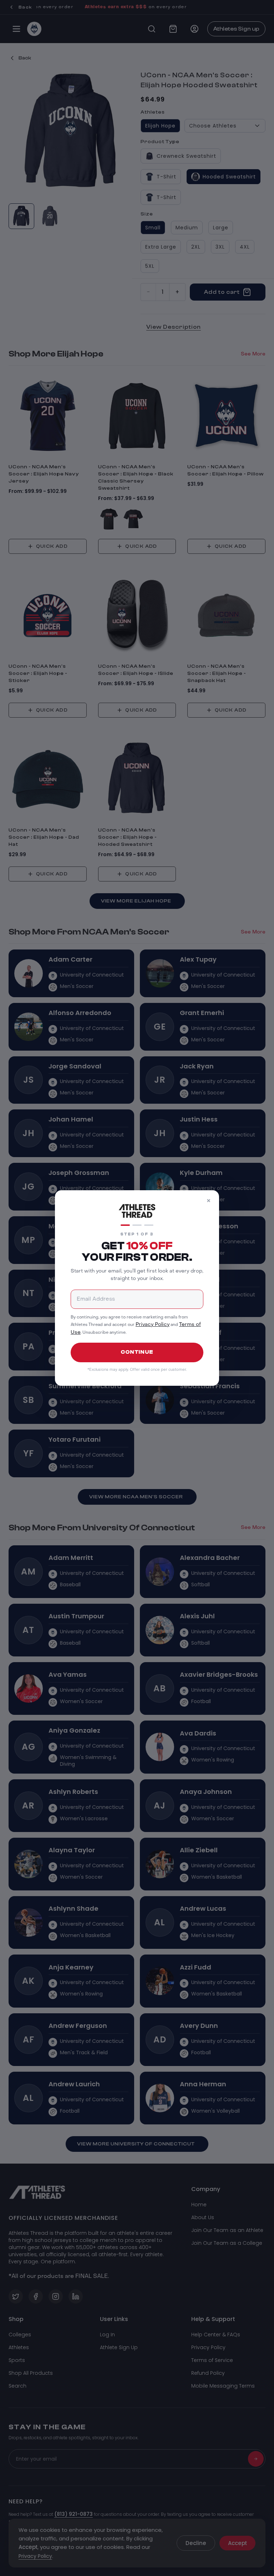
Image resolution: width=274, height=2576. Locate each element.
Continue (137, 1352)
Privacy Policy (153, 1325)
